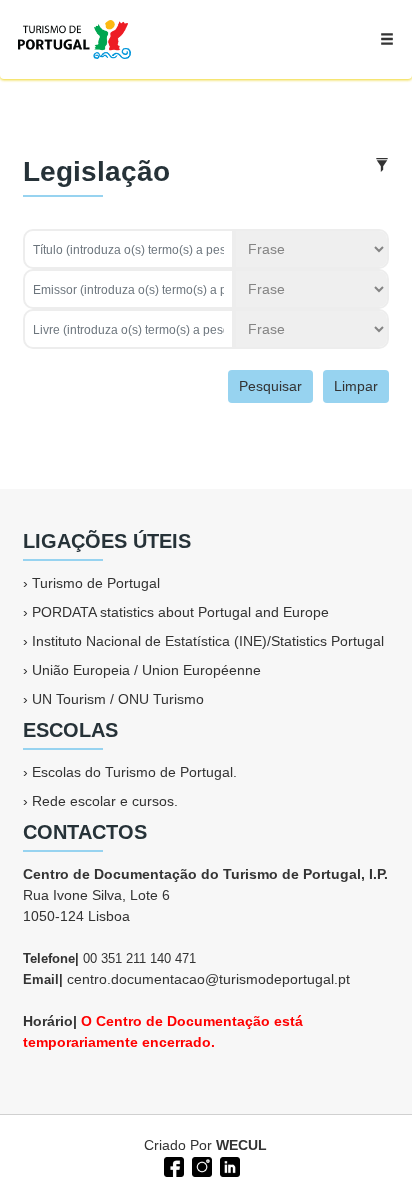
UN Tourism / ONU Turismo (118, 699)
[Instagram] (200, 1165)
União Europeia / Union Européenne (146, 670)
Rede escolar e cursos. (105, 801)
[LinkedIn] (228, 1165)
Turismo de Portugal (96, 583)
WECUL (241, 1145)
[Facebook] (172, 1165)
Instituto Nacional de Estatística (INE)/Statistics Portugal (208, 641)
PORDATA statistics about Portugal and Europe (180, 612)
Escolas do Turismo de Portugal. (134, 772)
